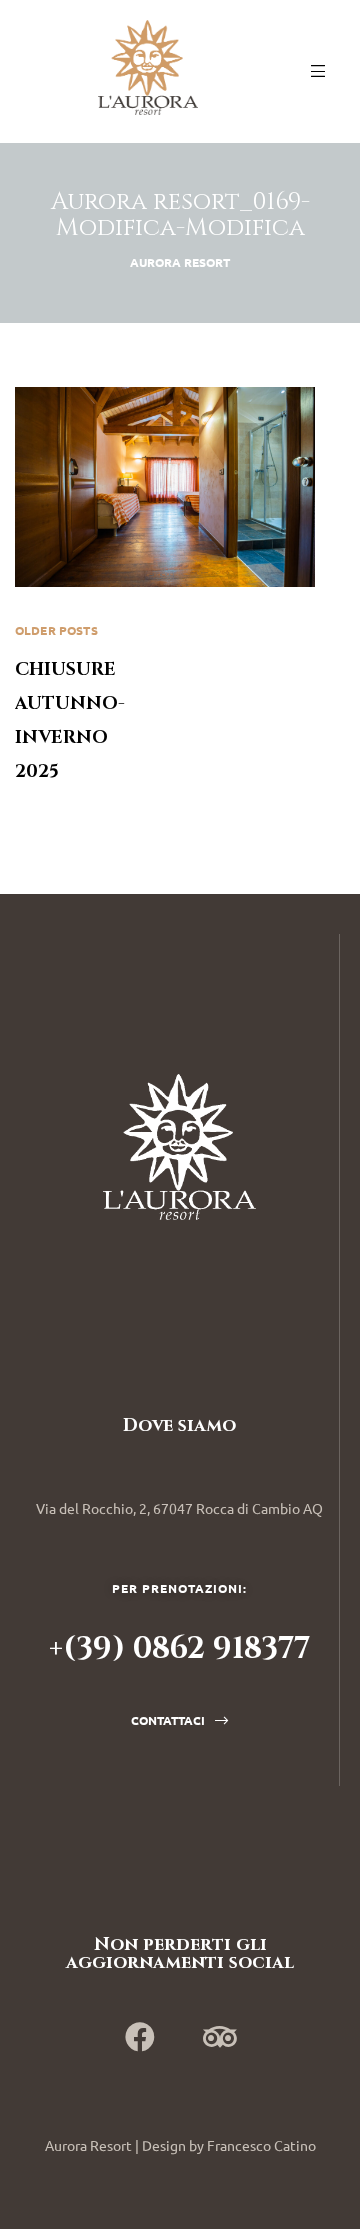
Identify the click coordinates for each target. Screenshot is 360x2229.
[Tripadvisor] (220, 2037)
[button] (179, 1720)
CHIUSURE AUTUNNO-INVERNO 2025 (97, 703)
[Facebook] (140, 2037)
